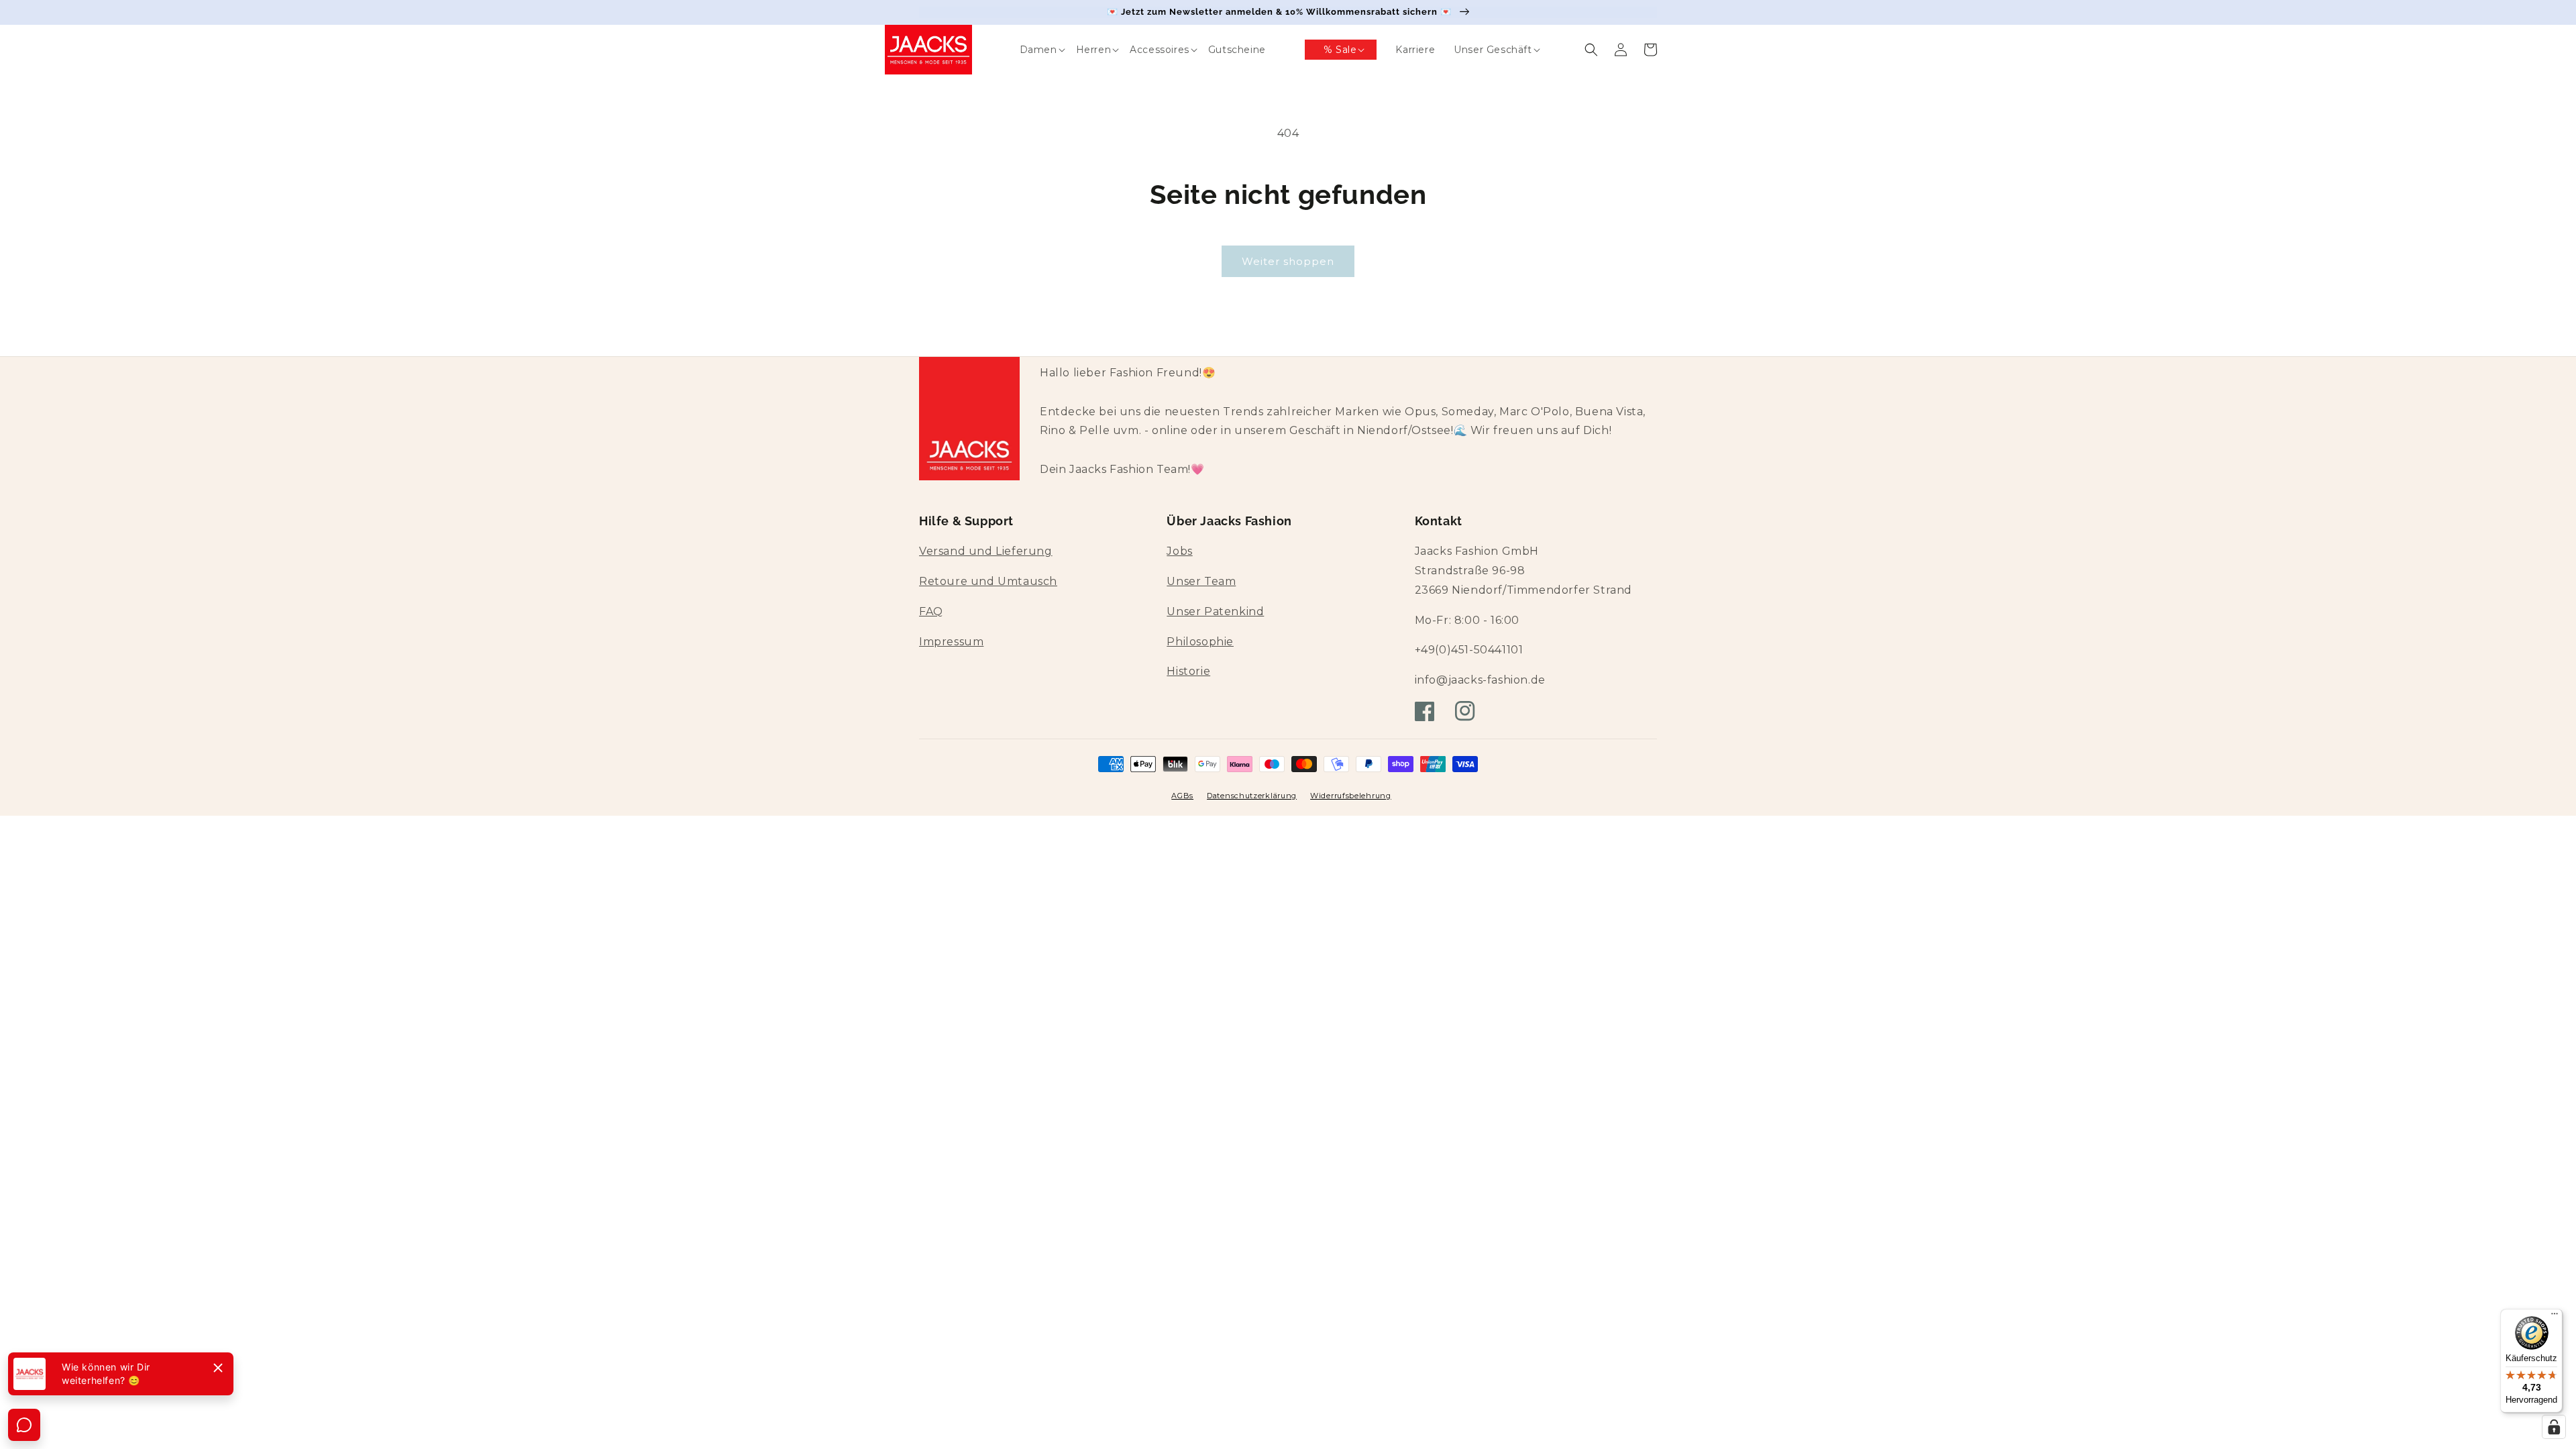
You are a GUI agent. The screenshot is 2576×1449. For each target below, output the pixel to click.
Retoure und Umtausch (988, 581)
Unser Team (1201, 581)
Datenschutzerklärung (1252, 796)
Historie (1188, 671)
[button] (1029, 50)
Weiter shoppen (1288, 261)
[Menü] (2555, 1317)
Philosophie (1200, 642)
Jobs (1179, 551)
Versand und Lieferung (986, 551)
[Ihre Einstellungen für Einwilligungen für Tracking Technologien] (2554, 1427)
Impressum (951, 642)
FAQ (931, 611)
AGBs (1182, 796)
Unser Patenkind (1215, 611)
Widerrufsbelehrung (1351, 796)
